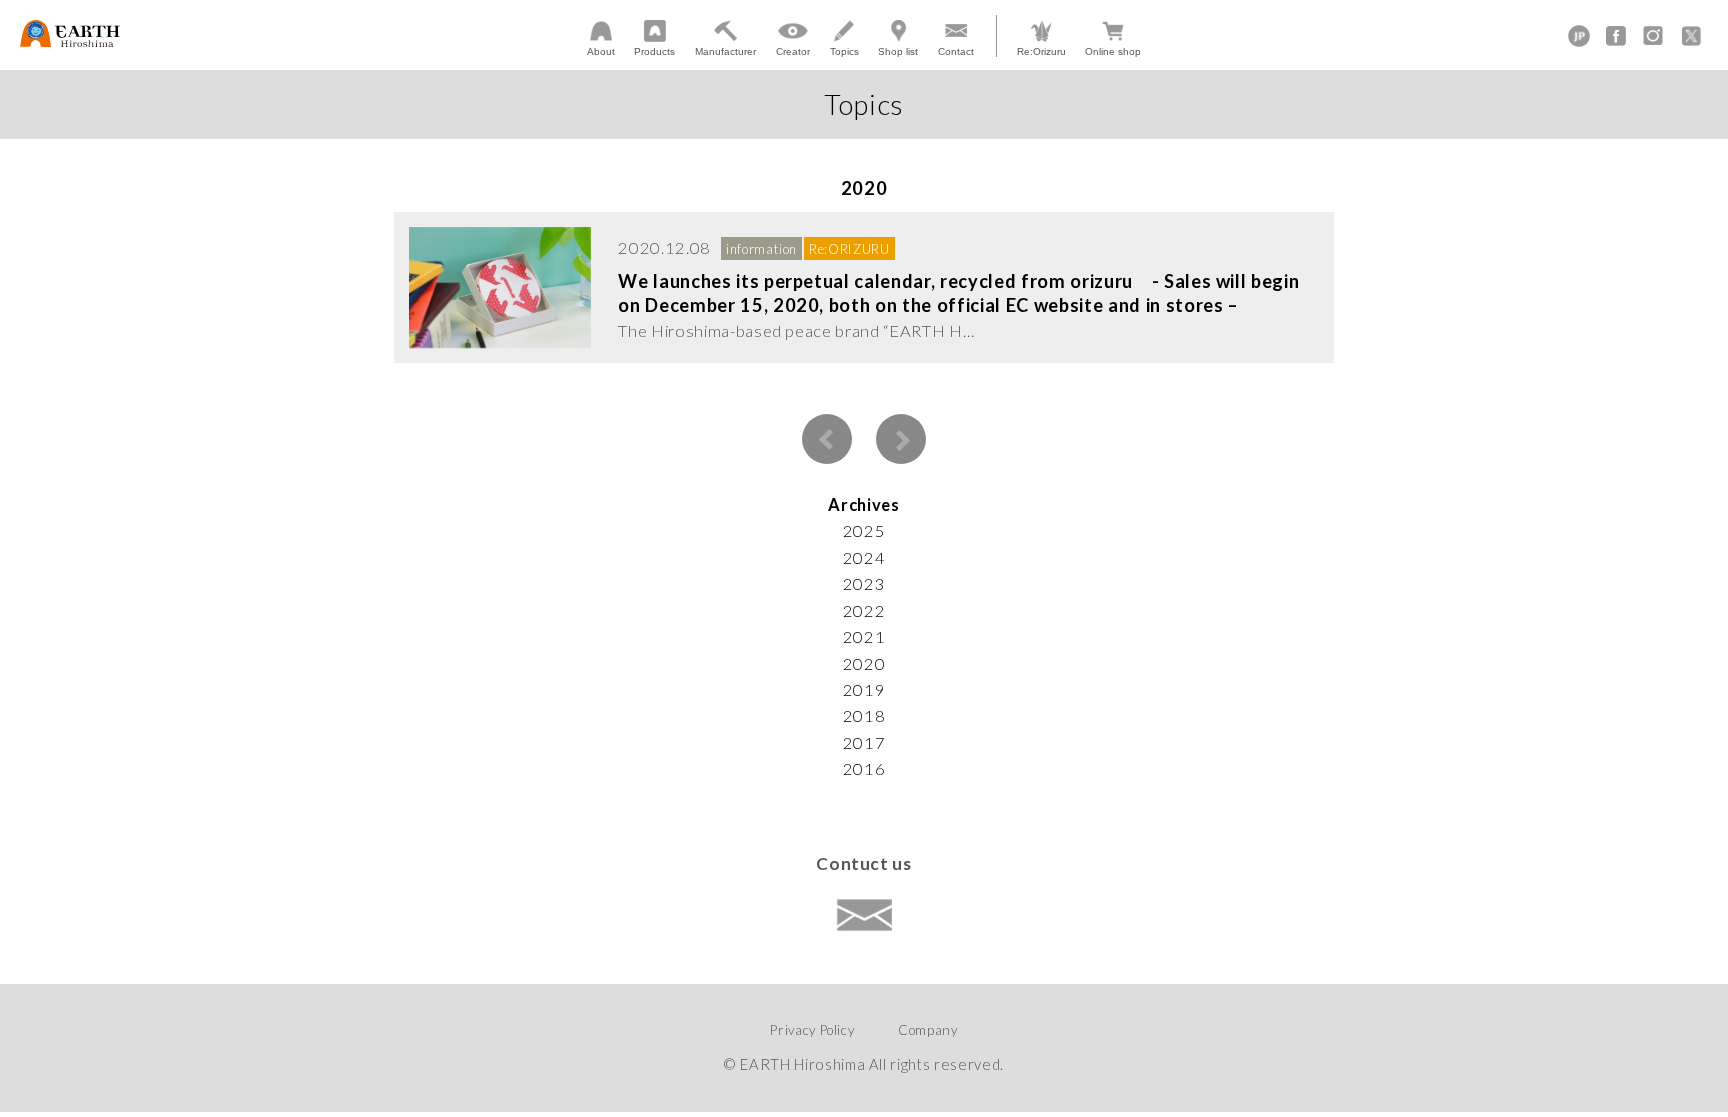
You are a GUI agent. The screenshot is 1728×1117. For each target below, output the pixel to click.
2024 (864, 558)
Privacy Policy (812, 1030)
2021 (864, 637)
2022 (864, 611)
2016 (864, 769)
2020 (864, 664)
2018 (864, 716)
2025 (864, 531)
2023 (864, 584)
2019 (864, 690)
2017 (864, 743)
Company (928, 1030)
